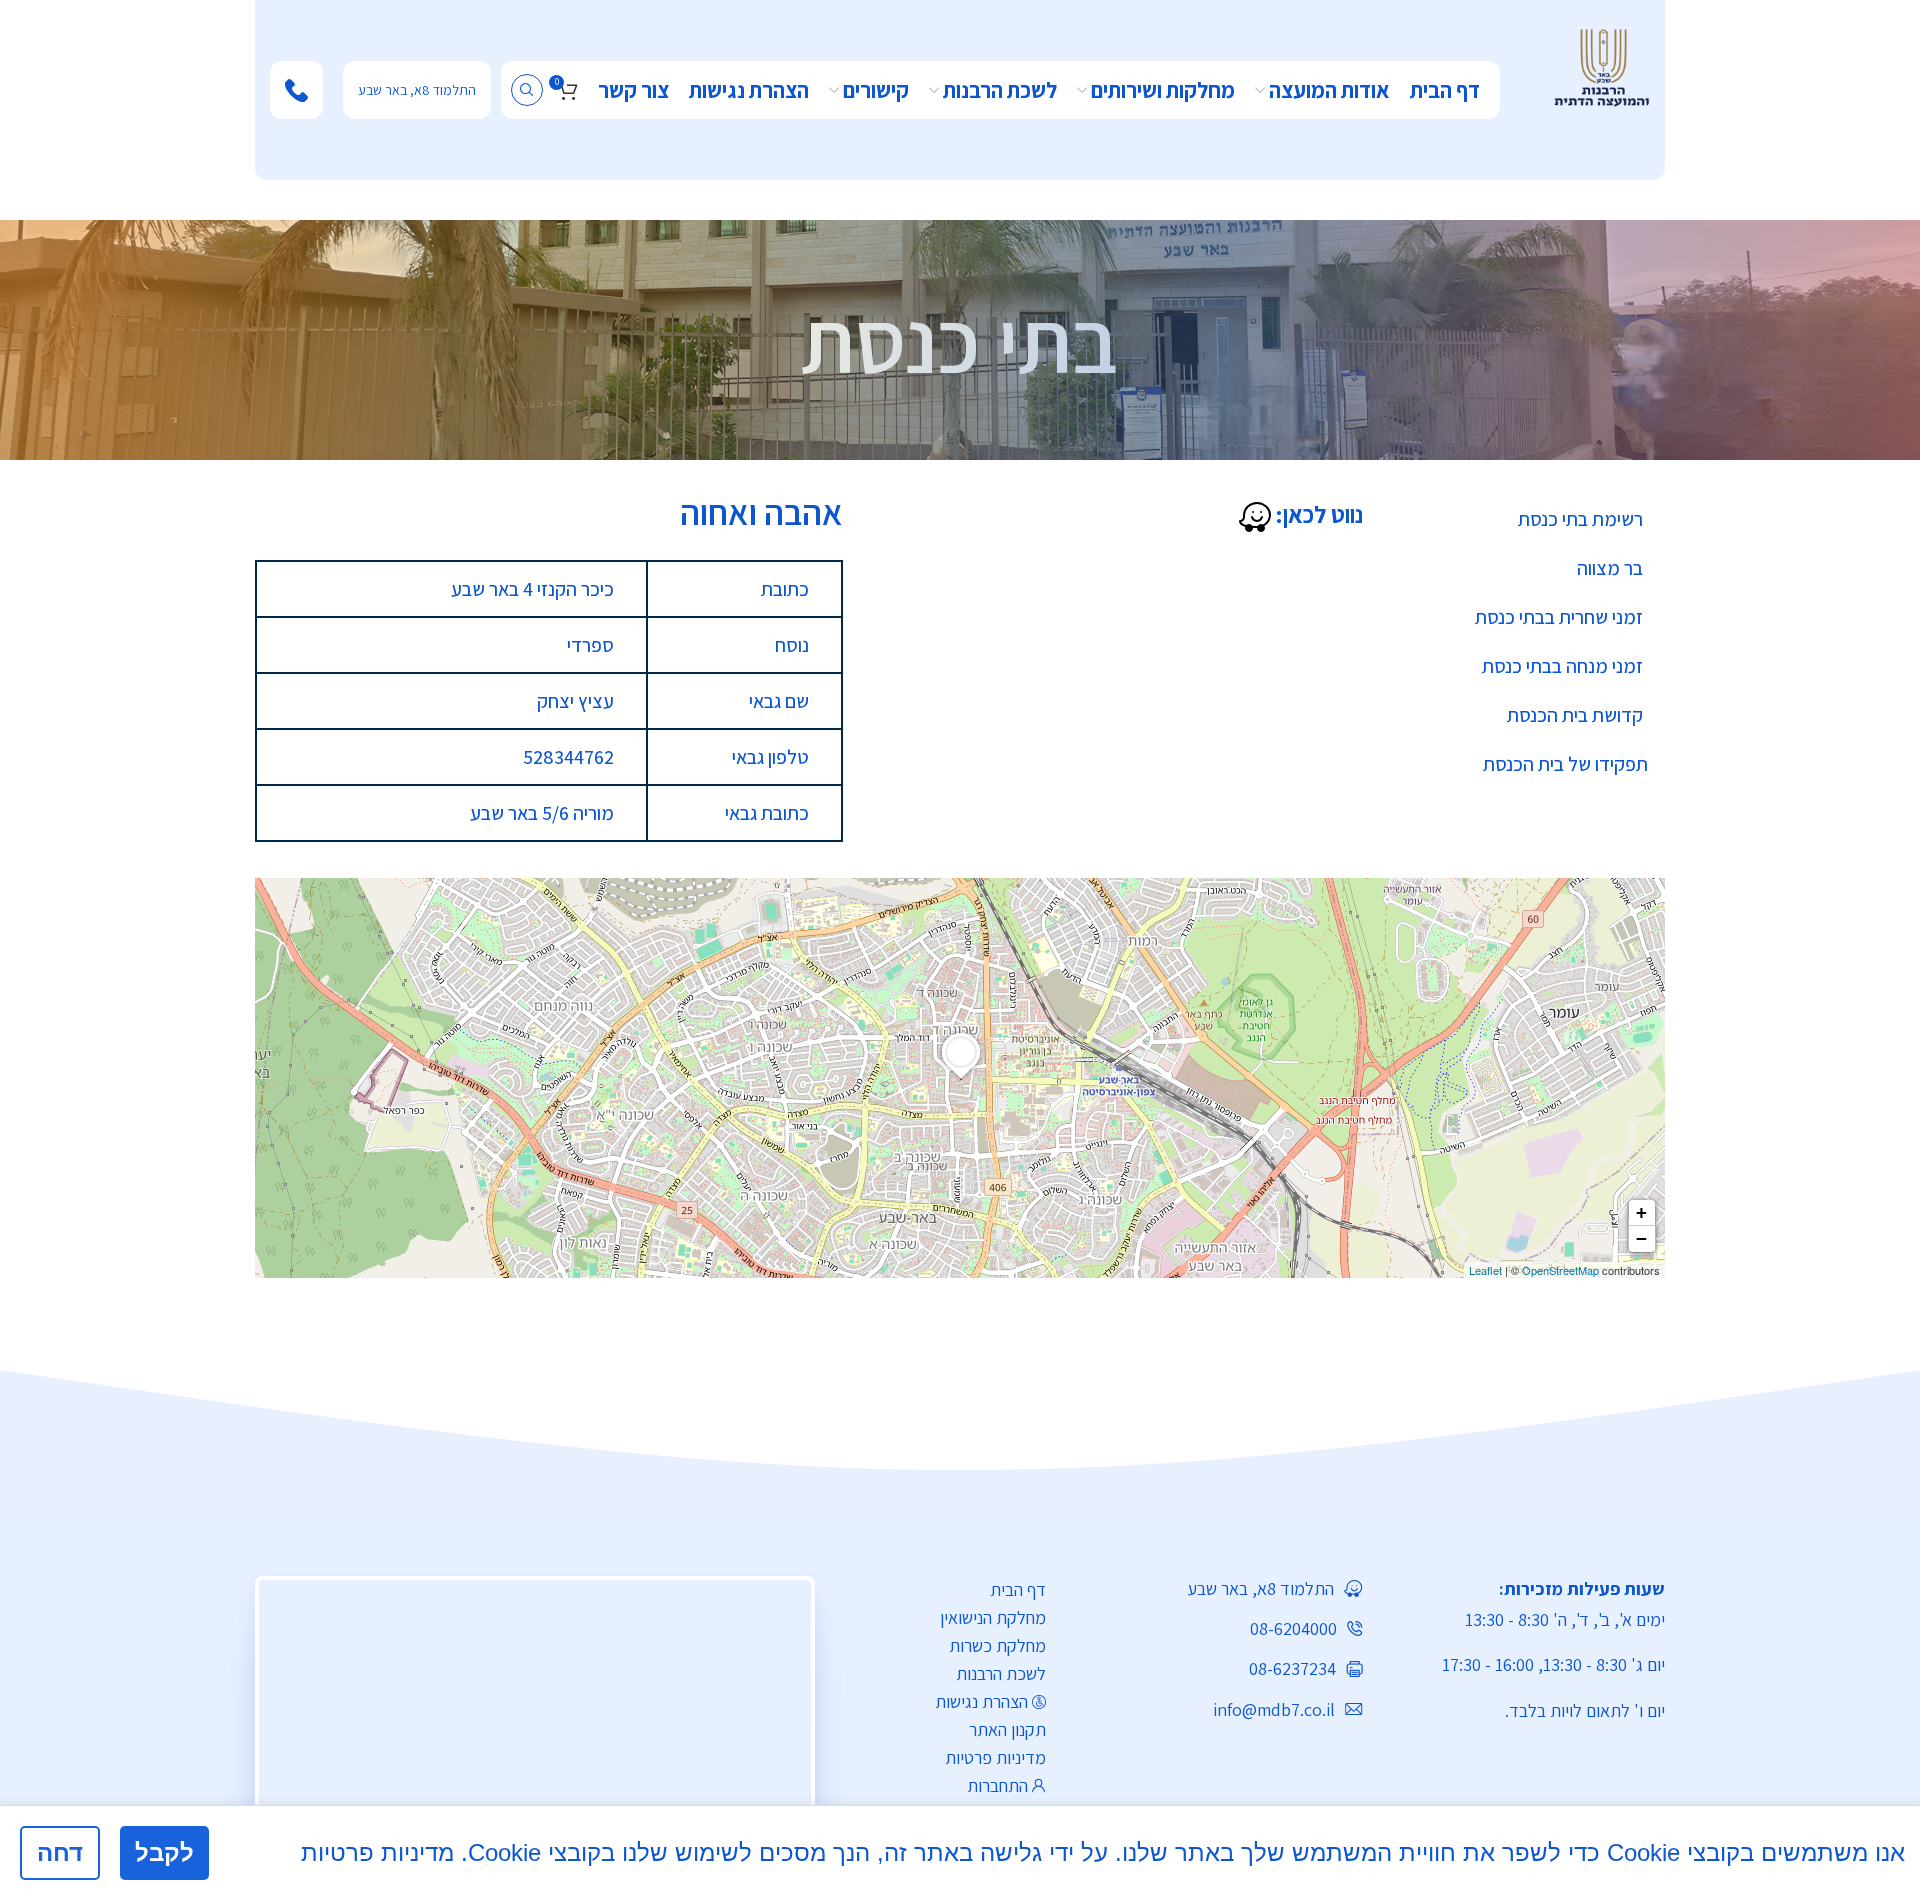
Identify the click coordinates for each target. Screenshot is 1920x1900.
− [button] (1641, 1238)
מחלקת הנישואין (993, 1617)
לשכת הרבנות (1001, 1673)
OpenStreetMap (1560, 1270)
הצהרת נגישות (981, 1701)
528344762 (568, 757)
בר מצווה (1610, 568)
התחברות (997, 1785)
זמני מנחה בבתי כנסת (1562, 666)
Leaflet (1485, 1270)
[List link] (1219, 1588)
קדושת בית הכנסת (1575, 715)
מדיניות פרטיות (995, 1757)
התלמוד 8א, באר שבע (417, 90)
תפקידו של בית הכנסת (1565, 764)
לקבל (164, 1852)
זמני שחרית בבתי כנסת (1559, 617)
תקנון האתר (1007, 1729)
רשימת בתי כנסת (1580, 519)
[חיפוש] (527, 90)
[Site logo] (1601, 66)
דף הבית (1018, 1589)
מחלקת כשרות (997, 1645)
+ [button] (1641, 1212)
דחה (60, 1852)
